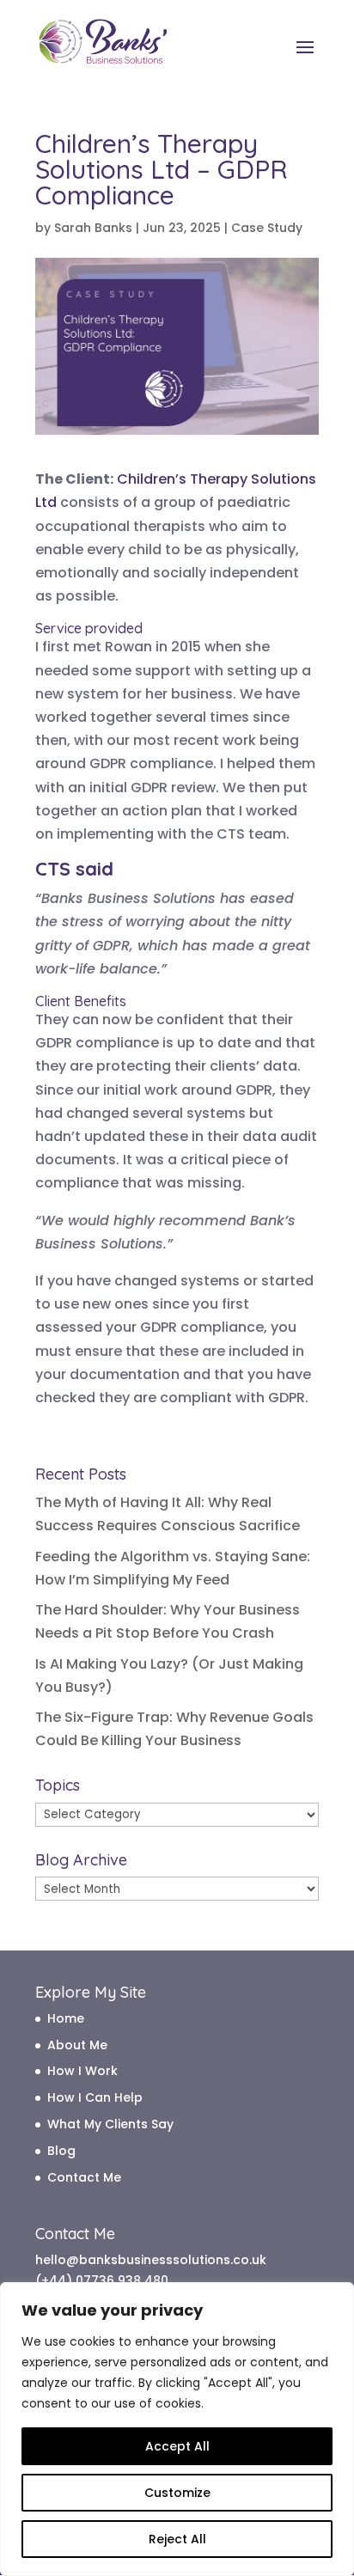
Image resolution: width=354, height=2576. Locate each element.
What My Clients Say (110, 2124)
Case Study (267, 228)
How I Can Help (95, 2097)
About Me (77, 2045)
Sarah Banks (93, 228)
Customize (177, 2493)
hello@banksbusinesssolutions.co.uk (151, 2260)
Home (66, 2018)
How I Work (82, 2071)
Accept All (177, 2446)
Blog (61, 2151)
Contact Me (84, 2177)
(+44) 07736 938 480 (102, 2280)
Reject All (177, 2539)
